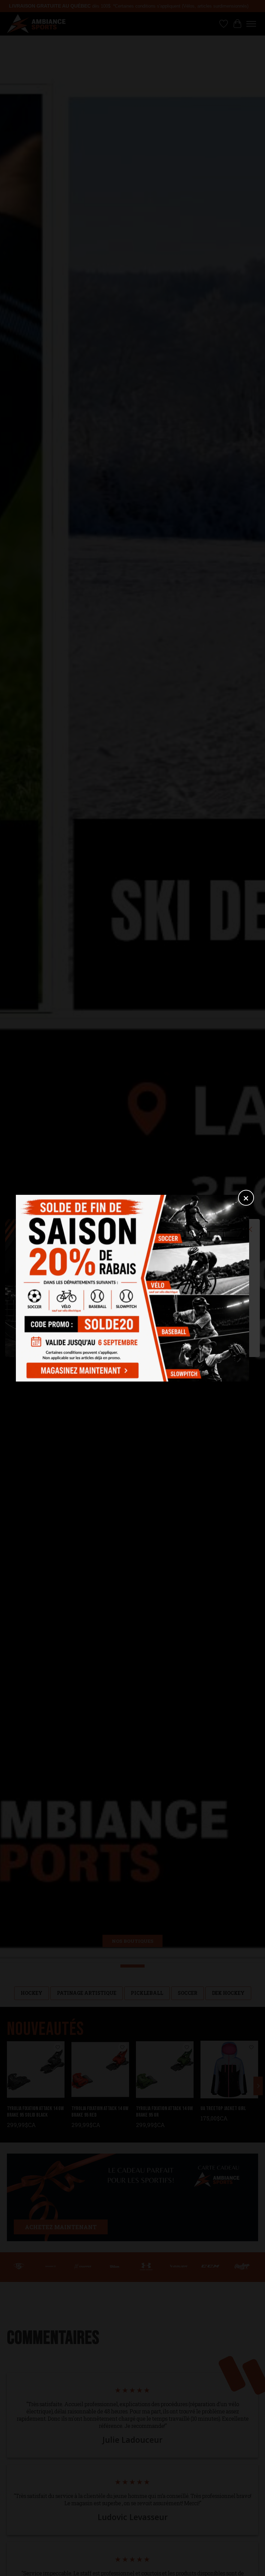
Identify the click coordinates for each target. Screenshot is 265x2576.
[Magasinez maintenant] (81, 1369)
